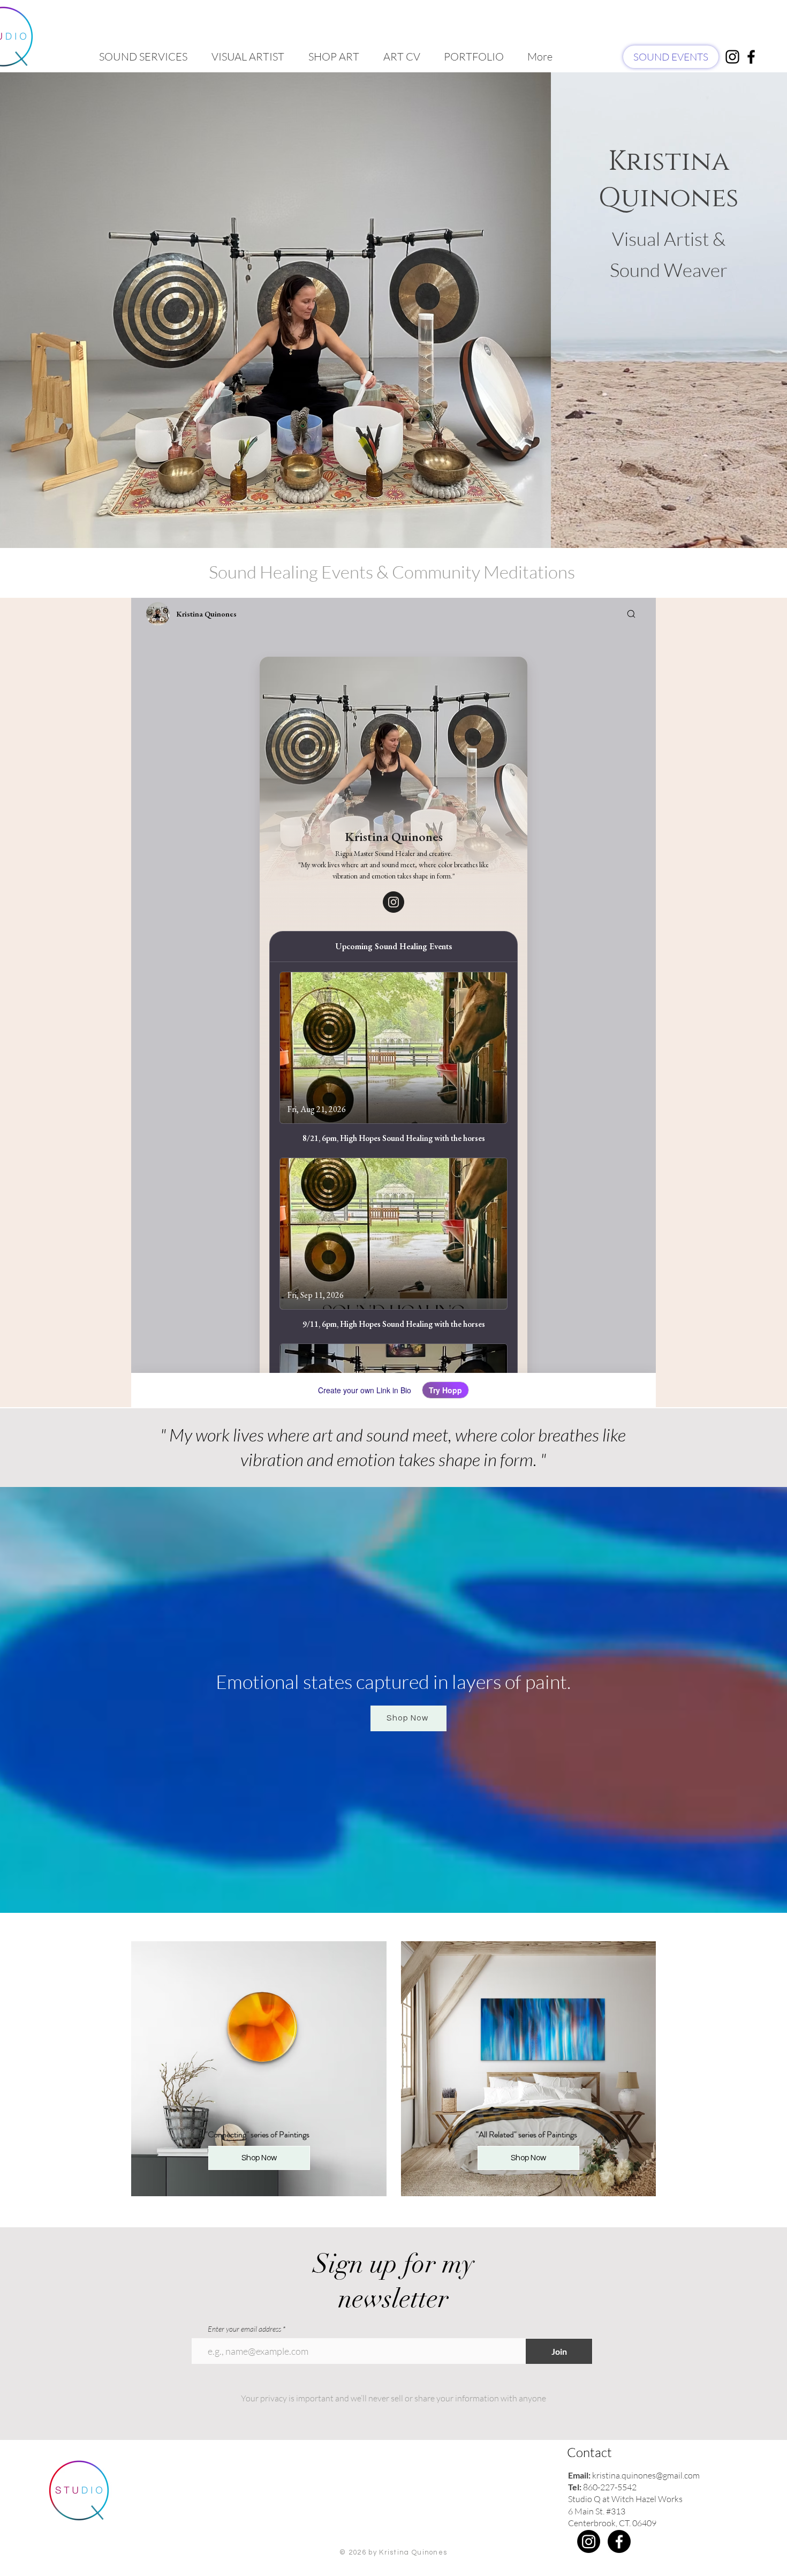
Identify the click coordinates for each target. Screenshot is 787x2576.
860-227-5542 (610, 2487)
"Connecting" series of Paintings (257, 2134)
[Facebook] (619, 2541)
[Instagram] (589, 2541)
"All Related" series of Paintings (527, 2134)
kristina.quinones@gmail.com (646, 2475)
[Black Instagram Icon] (732, 57)
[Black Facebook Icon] (751, 57)
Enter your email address (244, 2329)
